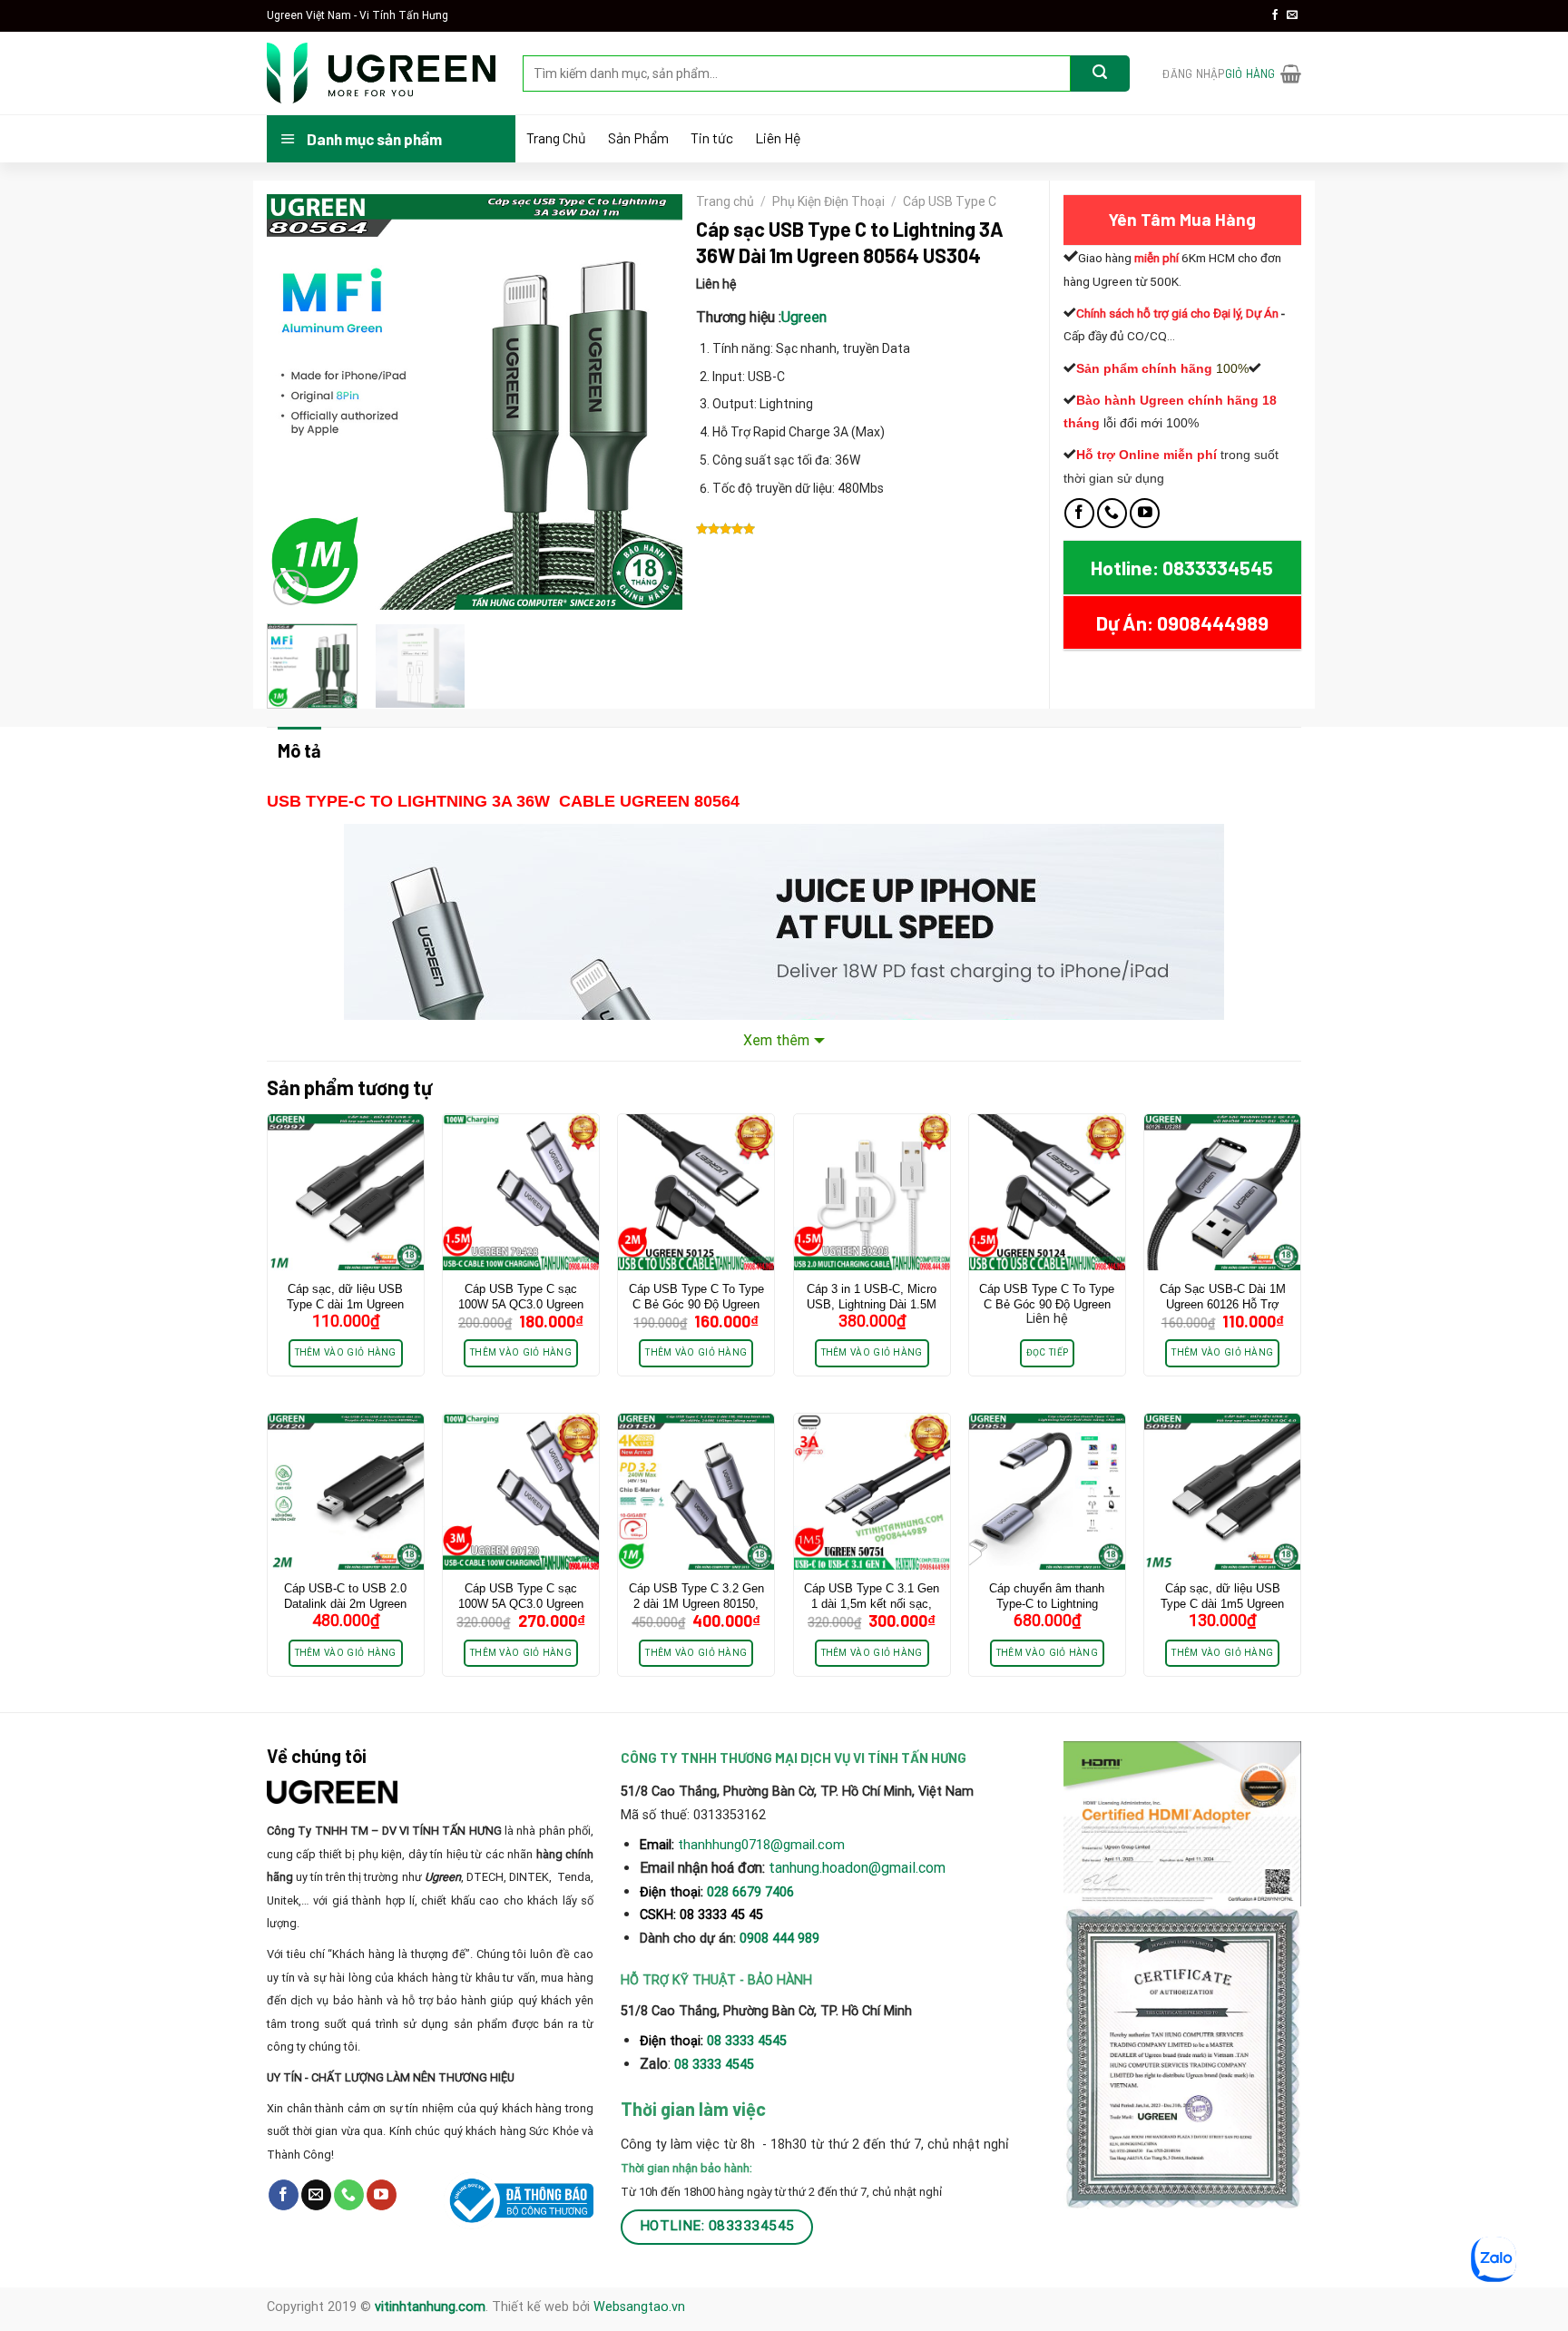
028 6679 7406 (750, 1892)
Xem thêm (776, 1040)
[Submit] (1100, 73)
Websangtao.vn (639, 2307)
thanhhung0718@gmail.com (761, 1845)
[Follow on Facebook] (1275, 15)
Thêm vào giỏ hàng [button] (346, 1352)
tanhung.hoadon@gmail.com (857, 1868)
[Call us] (1112, 513)
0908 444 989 (779, 1939)
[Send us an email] (1292, 15)
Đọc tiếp (1047, 1352)
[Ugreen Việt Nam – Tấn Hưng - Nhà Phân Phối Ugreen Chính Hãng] (381, 73)
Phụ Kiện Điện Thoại (828, 201)
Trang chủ (725, 201)
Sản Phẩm (638, 138)
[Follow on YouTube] (1145, 513)
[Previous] (298, 402)
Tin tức (712, 138)
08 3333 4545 (749, 2041)
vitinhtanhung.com (430, 2307)
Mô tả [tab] (299, 750)
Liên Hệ (778, 138)
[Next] (651, 402)
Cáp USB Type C (950, 201)
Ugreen (804, 317)
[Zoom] (291, 588)
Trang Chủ (556, 138)
